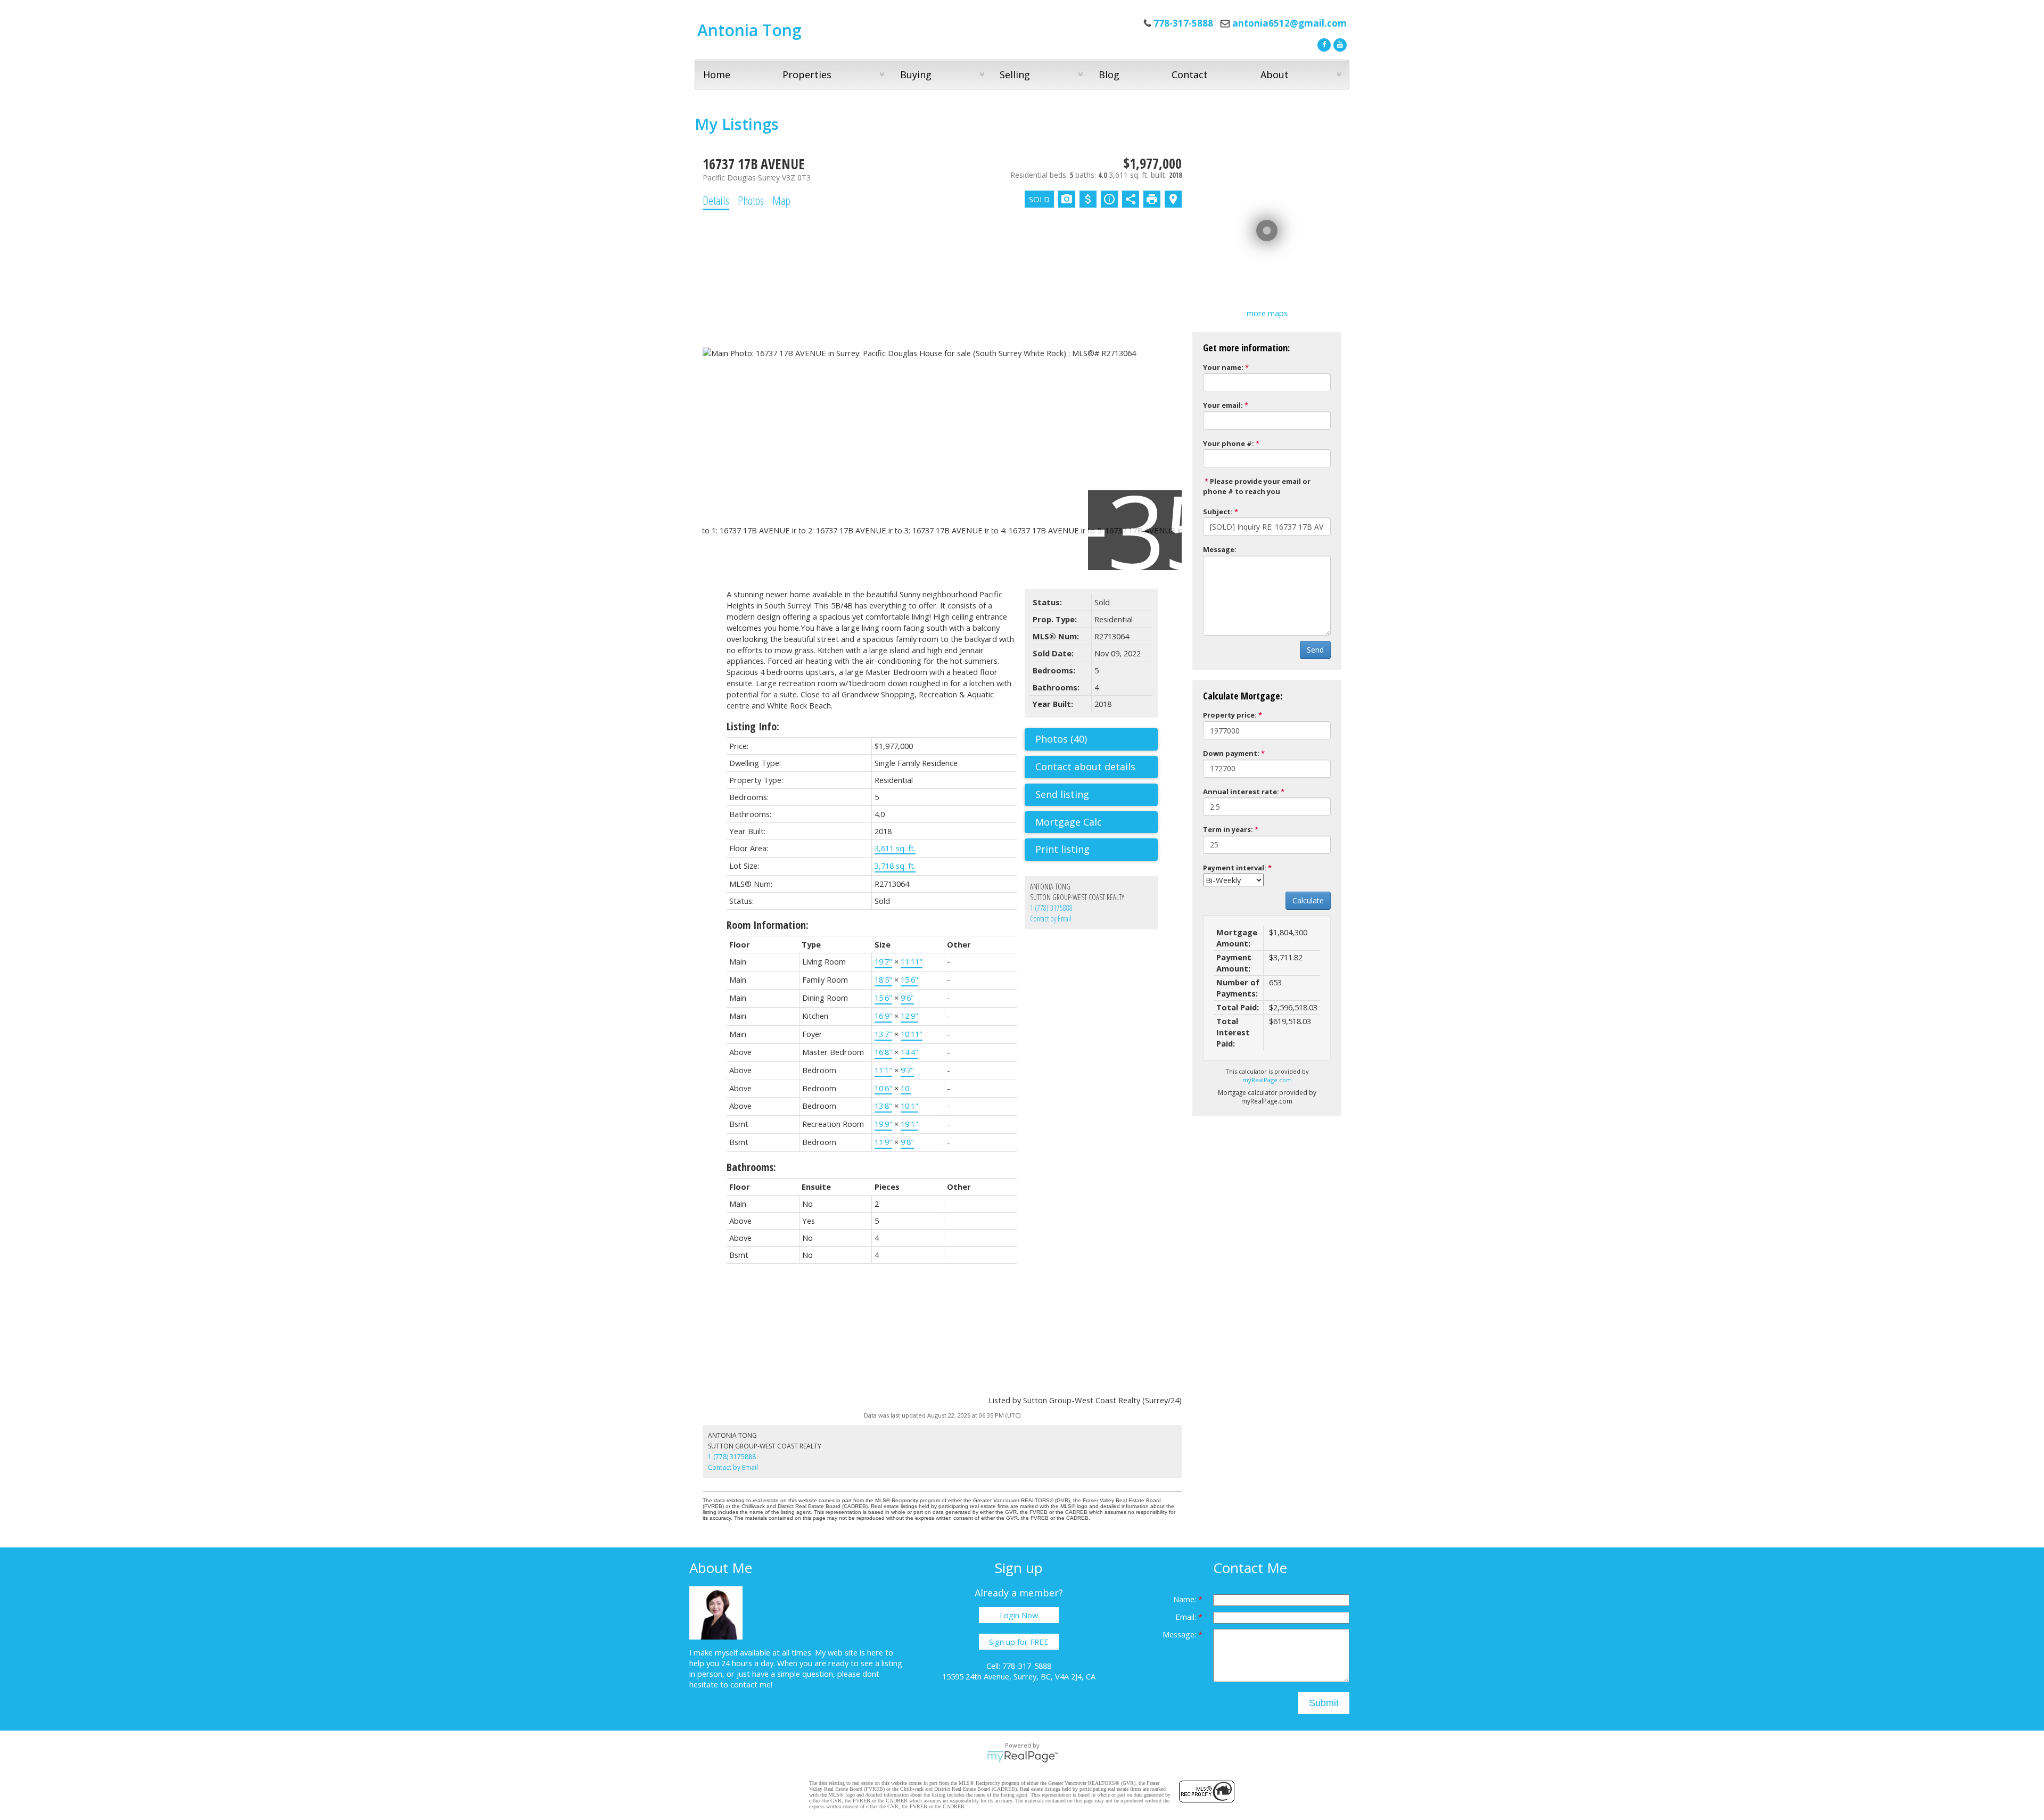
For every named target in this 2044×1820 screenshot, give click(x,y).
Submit (1324, 1703)
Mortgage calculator (1097, 822)
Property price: (1230, 715)
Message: (1220, 549)
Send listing (1062, 794)
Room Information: (768, 925)
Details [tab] (716, 200)
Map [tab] (781, 200)
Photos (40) (1061, 739)
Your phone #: (1229, 443)
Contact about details (1085, 767)
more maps (1267, 313)
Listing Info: (753, 726)
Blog (1109, 75)
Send (1315, 650)
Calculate (1308, 900)
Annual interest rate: (1241, 792)
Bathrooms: (751, 1167)
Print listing (1062, 849)
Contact (1190, 75)
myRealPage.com (1267, 1080)
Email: (1187, 1617)
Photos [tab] (751, 200)
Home (717, 75)
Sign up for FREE (1019, 1642)
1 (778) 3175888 (1051, 908)
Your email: (1223, 405)
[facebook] (1323, 44)
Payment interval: (1235, 868)
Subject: (1218, 512)
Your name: (1223, 367)
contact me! (751, 1684)
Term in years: (1228, 829)
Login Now (1019, 1615)
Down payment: (1231, 753)
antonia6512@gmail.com (1289, 23)
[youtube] (1339, 44)
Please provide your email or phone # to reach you (1257, 486)
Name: (1186, 1599)
